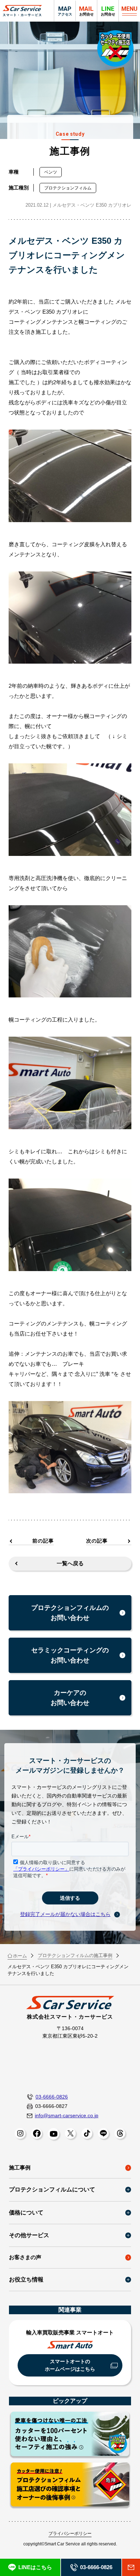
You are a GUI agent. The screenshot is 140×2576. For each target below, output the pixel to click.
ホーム (20, 1956)
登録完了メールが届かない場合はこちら (65, 1914)
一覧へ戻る (70, 1563)
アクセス (65, 11)
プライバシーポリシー (70, 2534)
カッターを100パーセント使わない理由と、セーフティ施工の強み (70, 2435)
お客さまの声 (25, 2257)
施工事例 (20, 2167)
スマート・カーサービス (22, 11)
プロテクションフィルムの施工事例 (75, 1955)
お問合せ (108, 11)
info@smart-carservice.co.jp (67, 2115)
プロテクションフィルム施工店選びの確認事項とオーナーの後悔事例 (70, 2486)
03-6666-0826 (52, 2097)
